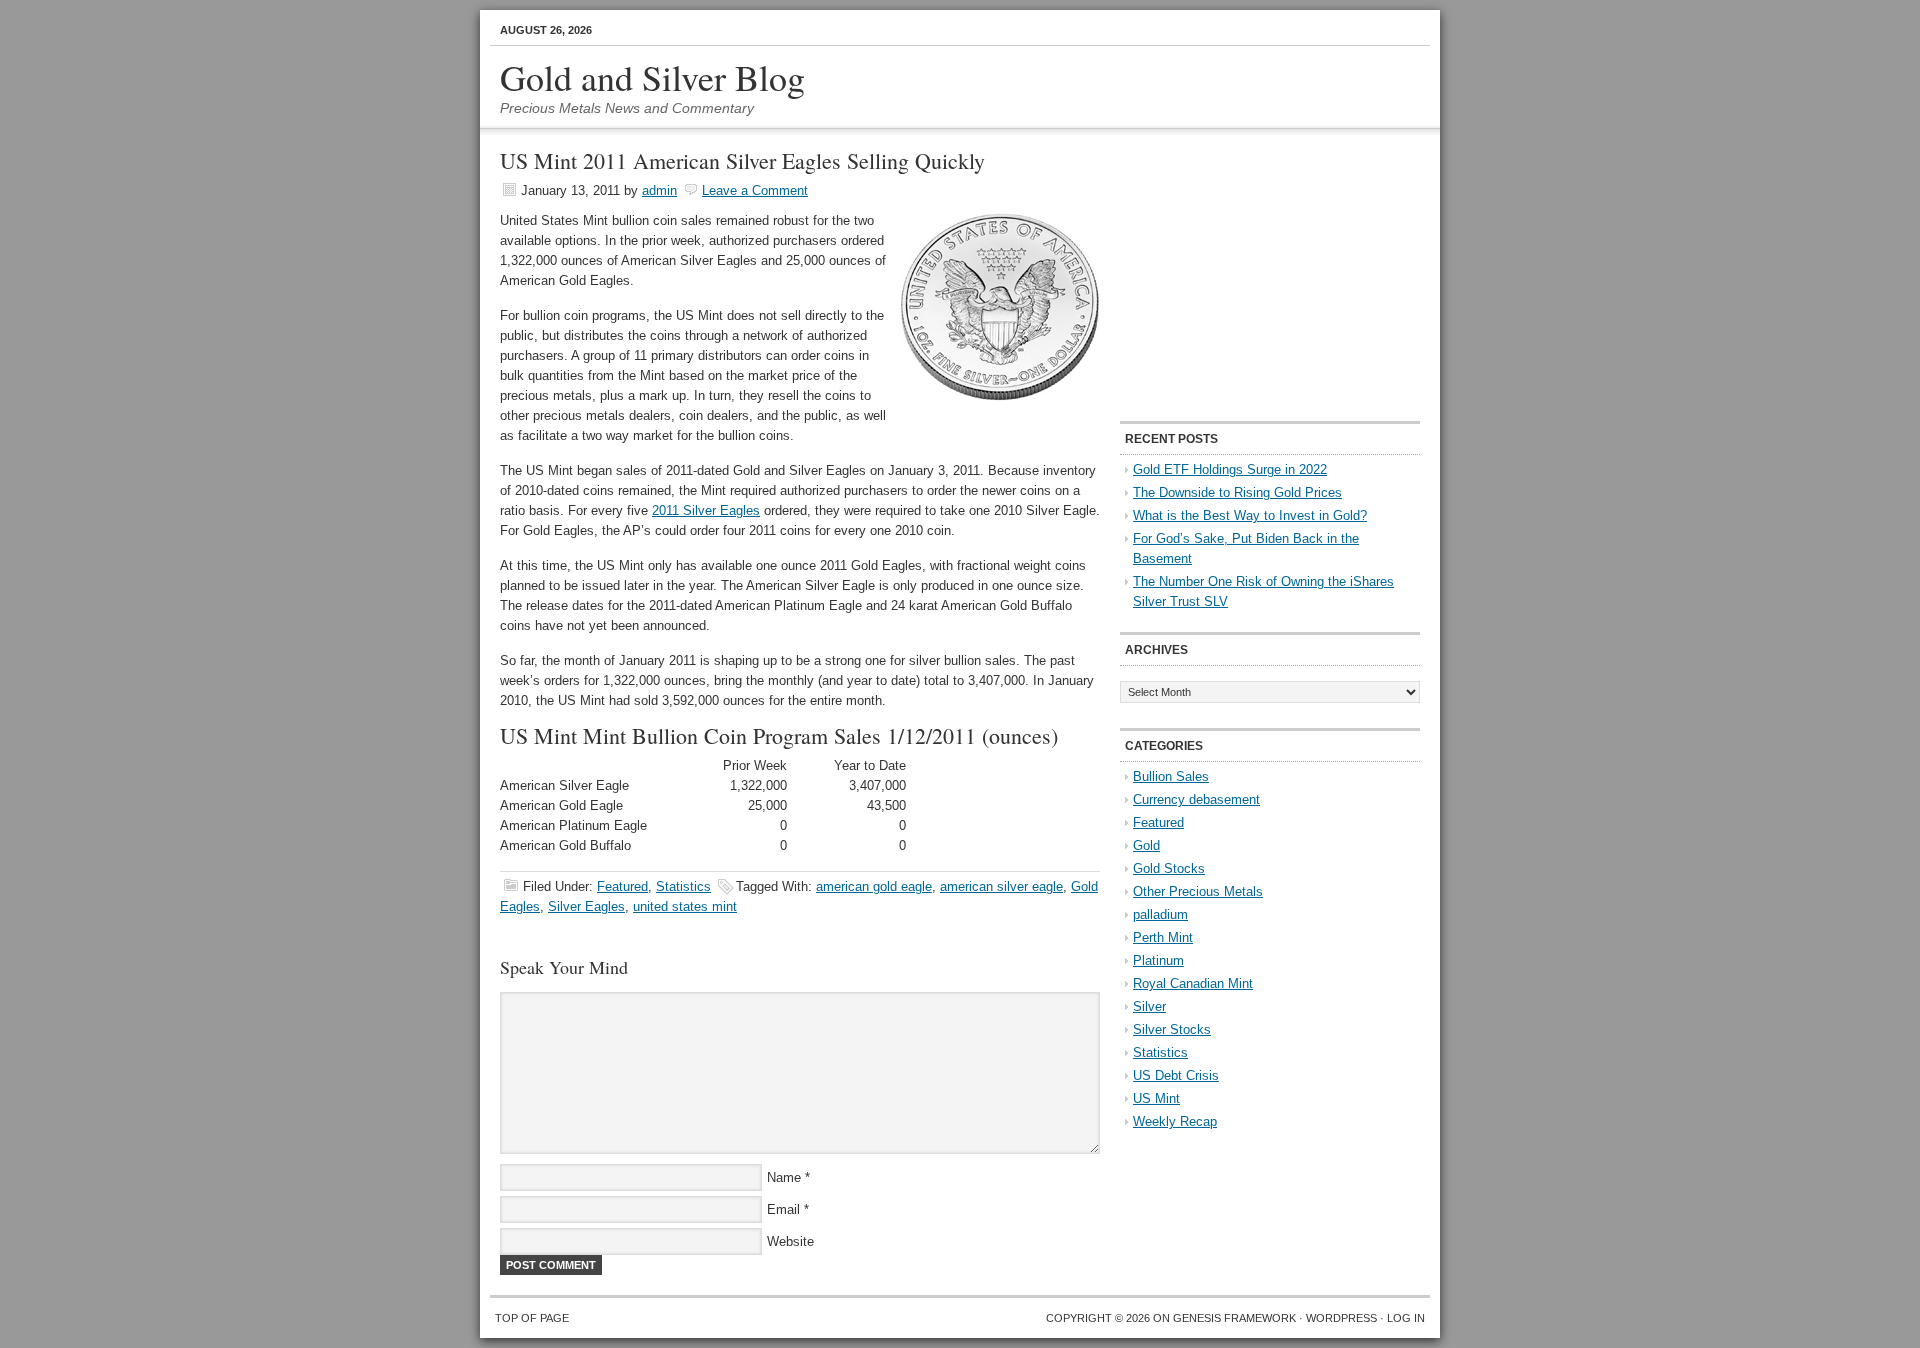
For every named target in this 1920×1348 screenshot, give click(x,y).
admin (659, 190)
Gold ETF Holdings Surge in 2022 (1230, 469)
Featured (622, 886)
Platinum (1158, 960)
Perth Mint (1163, 937)
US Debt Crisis (1176, 1075)
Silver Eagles (586, 906)
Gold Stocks (1169, 868)
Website (790, 1241)
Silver (1149, 1006)
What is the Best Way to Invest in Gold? (1250, 515)
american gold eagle (874, 886)
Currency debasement (1196, 799)
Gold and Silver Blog (652, 77)
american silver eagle (1001, 886)
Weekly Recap (1175, 1121)
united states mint (685, 906)
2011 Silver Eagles (706, 510)
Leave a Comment (755, 190)
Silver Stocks (1172, 1029)
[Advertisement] (1245, 276)
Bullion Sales (1171, 776)
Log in (1406, 1318)
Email (783, 1209)
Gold (1146, 845)
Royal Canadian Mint (1193, 983)
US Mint (1156, 1098)
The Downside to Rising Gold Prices (1237, 492)
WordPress (1341, 1318)
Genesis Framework (1234, 1318)
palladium (1160, 914)
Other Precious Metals (1198, 891)
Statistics (683, 886)
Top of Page (532, 1318)
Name (784, 1177)
